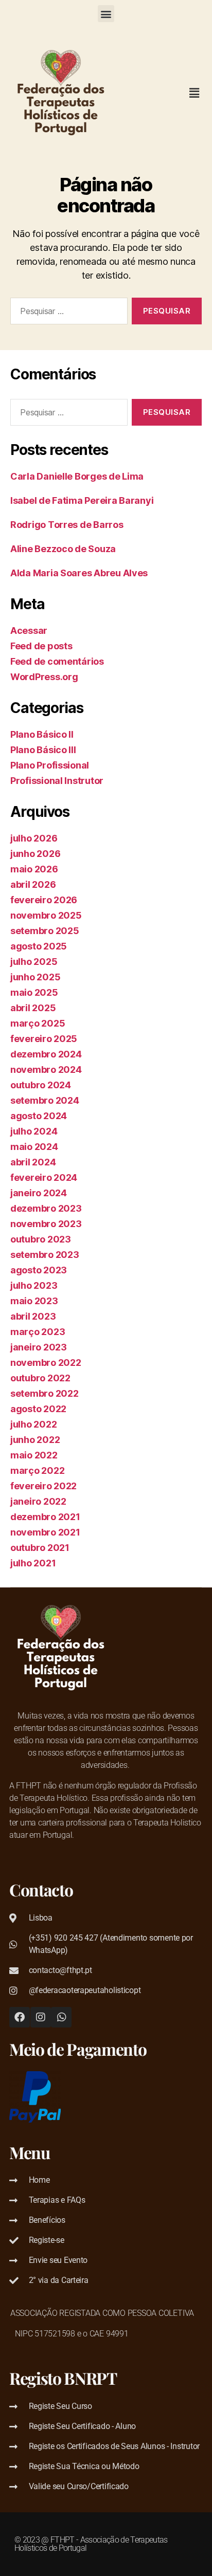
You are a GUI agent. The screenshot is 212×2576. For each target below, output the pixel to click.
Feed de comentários (57, 661)
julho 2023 (34, 1285)
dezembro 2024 (46, 1054)
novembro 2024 (46, 1070)
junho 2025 (35, 977)
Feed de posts (41, 646)
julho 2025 (34, 962)
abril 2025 (33, 1008)
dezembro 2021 (45, 1517)
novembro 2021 (45, 1532)
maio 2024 (34, 1147)
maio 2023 (34, 1301)
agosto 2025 (39, 946)
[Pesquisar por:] (67, 313)
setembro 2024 (45, 1100)
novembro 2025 (46, 915)
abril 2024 (33, 1162)
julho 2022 (33, 1424)
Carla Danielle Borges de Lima (77, 476)
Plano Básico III (43, 750)
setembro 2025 (45, 931)
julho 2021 (33, 1563)
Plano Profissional (50, 765)
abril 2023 (33, 1316)
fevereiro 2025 (44, 1039)
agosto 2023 (39, 1270)
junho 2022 (35, 1440)
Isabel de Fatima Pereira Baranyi (82, 500)
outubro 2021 (40, 1548)
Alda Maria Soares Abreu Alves (79, 573)
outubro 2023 (41, 1239)
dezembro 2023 (46, 1208)
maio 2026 (34, 869)
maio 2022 (34, 1455)
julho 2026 (34, 838)
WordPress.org (44, 677)
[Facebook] (20, 2017)
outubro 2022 (40, 1378)
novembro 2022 (46, 1363)
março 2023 (38, 1332)
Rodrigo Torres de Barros (67, 525)
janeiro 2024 (39, 1193)
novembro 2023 (46, 1224)
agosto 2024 (39, 1116)
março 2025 (38, 1023)
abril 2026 (33, 884)
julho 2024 (34, 1131)
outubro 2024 (41, 1085)
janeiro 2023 (39, 1347)
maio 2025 (34, 992)
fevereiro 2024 (44, 1177)
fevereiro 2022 (43, 1486)
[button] (106, 14)
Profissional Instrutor (57, 781)
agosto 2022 (38, 1409)
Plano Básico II (42, 734)
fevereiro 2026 (44, 900)
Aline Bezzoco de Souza (63, 549)
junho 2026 (35, 854)
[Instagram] (41, 2017)
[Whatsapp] (61, 2017)
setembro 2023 (45, 1255)
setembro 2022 (45, 1393)
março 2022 (37, 1470)
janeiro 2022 (38, 1501)
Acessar (29, 631)
